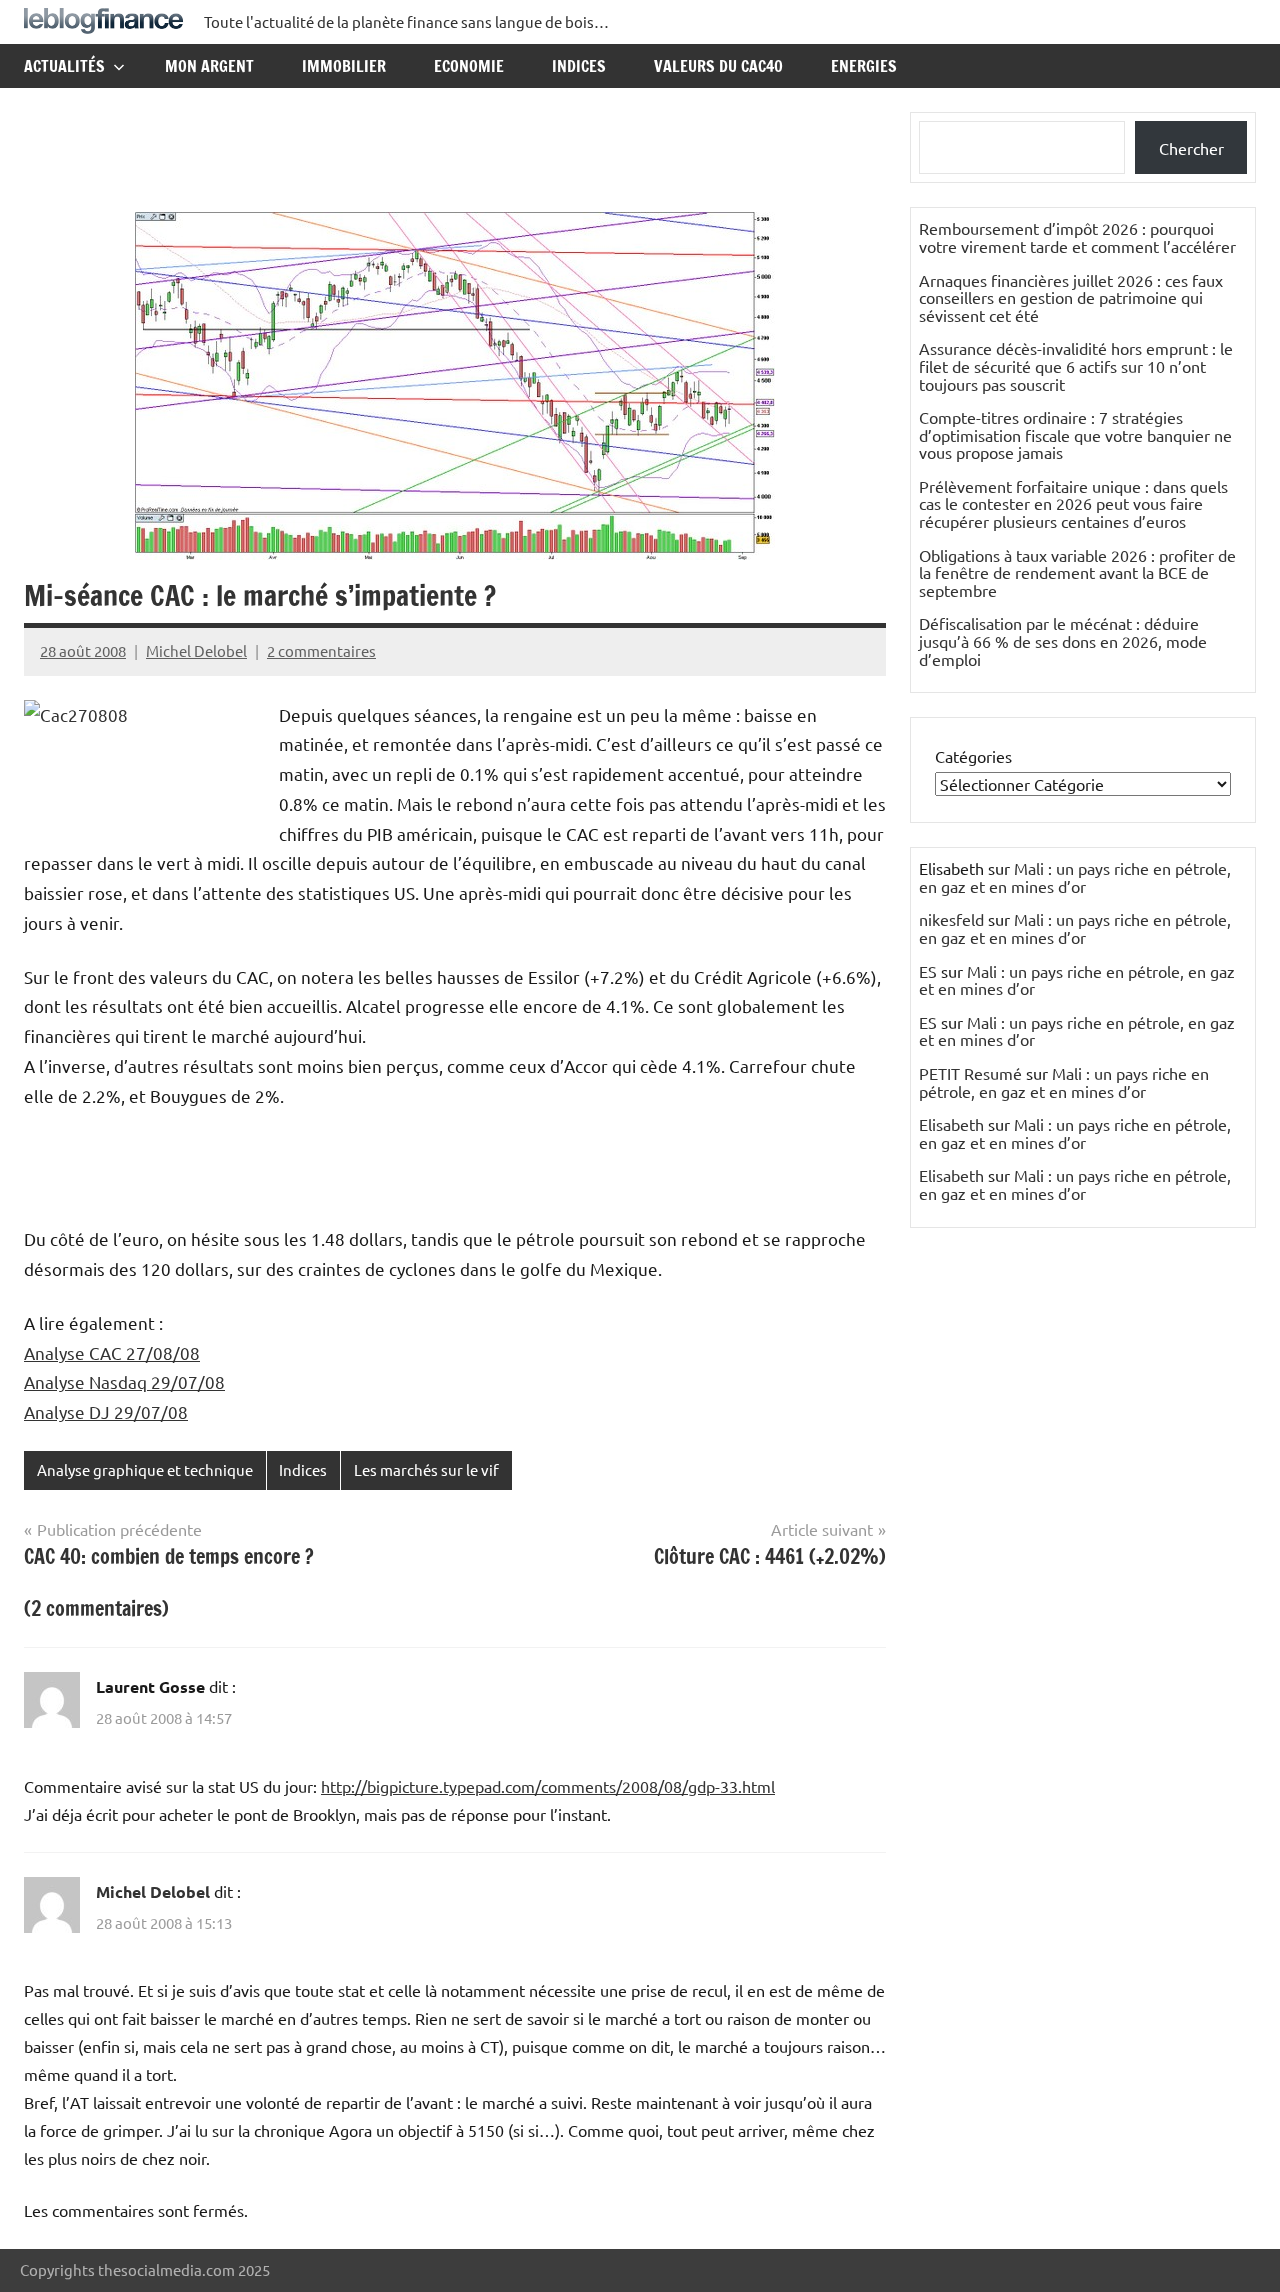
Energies (864, 66)
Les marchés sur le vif (426, 1469)
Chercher (1191, 148)
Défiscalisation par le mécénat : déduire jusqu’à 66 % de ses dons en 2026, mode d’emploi (1063, 640)
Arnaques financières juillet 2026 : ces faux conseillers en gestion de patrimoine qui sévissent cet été (1071, 297)
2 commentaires (321, 650)
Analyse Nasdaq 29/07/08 (124, 1381)
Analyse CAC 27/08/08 (112, 1352)
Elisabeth (951, 1124)
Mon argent (209, 66)
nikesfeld (951, 919)
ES (928, 971)
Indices (579, 66)
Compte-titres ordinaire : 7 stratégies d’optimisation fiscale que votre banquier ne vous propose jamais (1075, 434)
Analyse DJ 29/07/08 (106, 1411)
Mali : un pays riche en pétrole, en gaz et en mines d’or (1075, 877)
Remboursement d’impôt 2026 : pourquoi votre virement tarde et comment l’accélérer (1077, 237)
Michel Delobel (196, 650)
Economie (469, 66)
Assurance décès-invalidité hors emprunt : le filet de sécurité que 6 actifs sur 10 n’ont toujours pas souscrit (1076, 365)
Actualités (64, 66)
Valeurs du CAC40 (718, 66)
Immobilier (344, 66)
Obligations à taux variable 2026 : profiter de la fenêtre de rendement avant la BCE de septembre (1077, 572)
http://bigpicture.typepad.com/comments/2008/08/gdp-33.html (548, 1786)
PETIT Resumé (970, 1073)
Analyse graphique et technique (145, 1469)
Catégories (973, 756)
